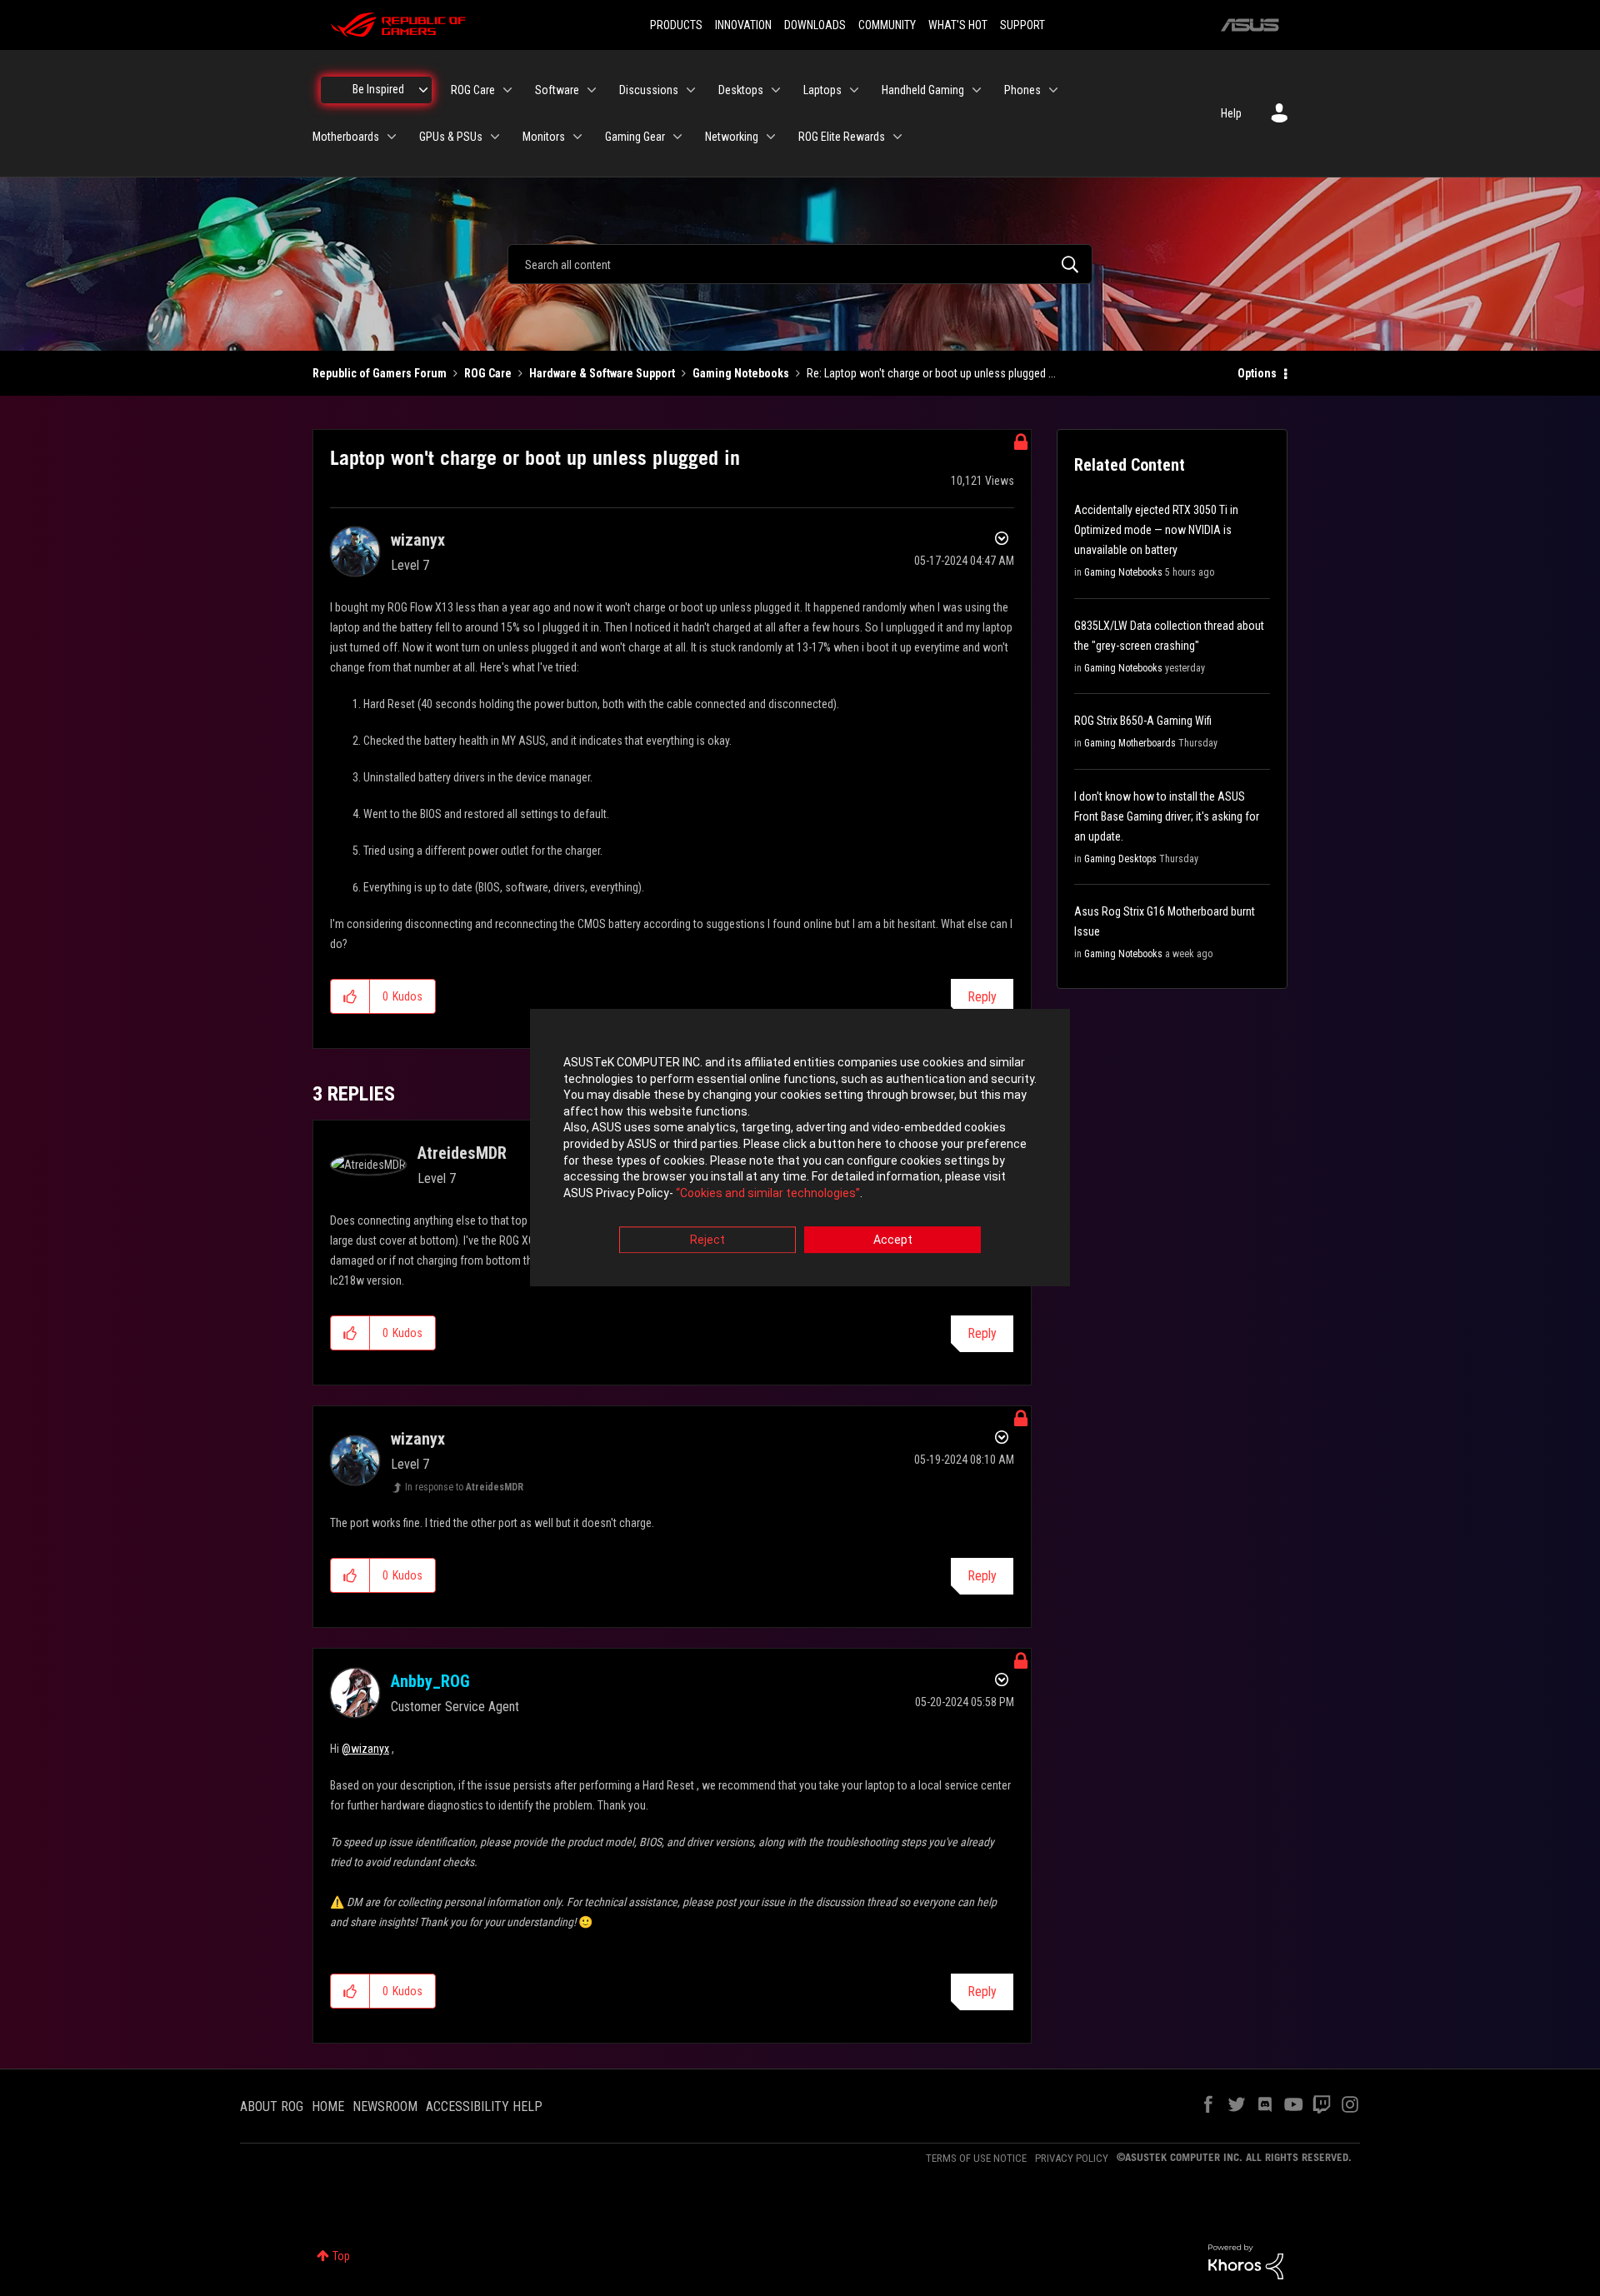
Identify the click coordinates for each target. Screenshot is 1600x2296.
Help (1231, 113)
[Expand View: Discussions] (691, 90)
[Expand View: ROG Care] (507, 90)
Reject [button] (707, 1240)
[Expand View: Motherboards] (392, 137)
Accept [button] (893, 1240)
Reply (982, 997)
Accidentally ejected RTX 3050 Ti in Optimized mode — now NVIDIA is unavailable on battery (1156, 530)
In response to (464, 1487)
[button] (350, 996)
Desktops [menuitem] (741, 90)
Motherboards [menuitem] (346, 137)
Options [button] (1257, 373)
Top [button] (341, 2256)
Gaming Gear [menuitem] (635, 137)
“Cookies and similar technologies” (768, 1193)
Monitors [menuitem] (544, 137)
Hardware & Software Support (602, 373)
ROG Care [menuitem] (473, 90)
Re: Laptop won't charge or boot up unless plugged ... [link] (931, 373)
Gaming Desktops (1120, 859)
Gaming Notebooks (741, 373)
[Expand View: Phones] (1053, 90)
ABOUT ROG (272, 2106)
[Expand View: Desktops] (776, 90)
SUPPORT (1022, 25)
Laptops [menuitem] (822, 90)
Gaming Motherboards (1130, 743)
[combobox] (800, 264)
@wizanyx (365, 1749)
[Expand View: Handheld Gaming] (977, 90)
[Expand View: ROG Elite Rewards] (897, 137)
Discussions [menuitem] (649, 90)
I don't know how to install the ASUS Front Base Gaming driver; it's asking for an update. (1167, 816)
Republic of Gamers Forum (380, 373)
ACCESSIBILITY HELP (484, 2106)
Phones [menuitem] (1022, 90)
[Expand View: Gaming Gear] (677, 137)
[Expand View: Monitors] (577, 137)
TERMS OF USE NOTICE (976, 2158)
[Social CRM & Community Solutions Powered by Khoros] (1246, 2261)
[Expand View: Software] (592, 90)
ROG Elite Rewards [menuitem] (842, 137)
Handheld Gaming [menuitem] (923, 90)
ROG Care (488, 373)
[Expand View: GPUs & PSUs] (495, 137)
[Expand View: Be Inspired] (423, 90)
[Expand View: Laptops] (854, 90)
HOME (328, 2106)
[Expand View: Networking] (771, 137)
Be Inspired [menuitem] (378, 89)
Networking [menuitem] (732, 137)
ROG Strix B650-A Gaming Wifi (1143, 721)
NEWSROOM (385, 2106)
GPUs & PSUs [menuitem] (451, 137)
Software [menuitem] (557, 90)
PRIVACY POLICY (1072, 2158)
